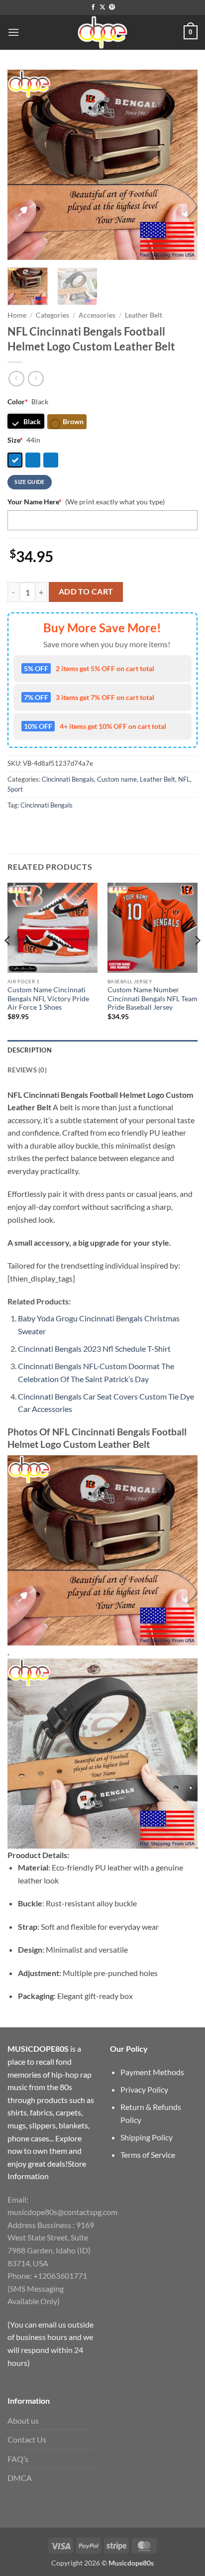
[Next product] (16, 379)
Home (17, 315)
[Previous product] (36, 379)
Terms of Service (148, 2155)
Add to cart (86, 591)
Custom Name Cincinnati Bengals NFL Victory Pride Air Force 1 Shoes (48, 998)
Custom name (117, 779)
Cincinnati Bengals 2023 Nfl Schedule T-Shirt (94, 1348)
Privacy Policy (144, 2089)
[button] (13, 32)
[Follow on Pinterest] (112, 7)
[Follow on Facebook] (93, 7)
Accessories (97, 315)
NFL (184, 779)
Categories (52, 315)
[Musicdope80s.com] (102, 32)
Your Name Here (35, 502)
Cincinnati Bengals (68, 779)
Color (18, 402)
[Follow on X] (102, 7)
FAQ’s (18, 2459)
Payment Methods (152, 2072)
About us (23, 2420)
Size (15, 440)
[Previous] (24, 165)
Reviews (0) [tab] (27, 1070)
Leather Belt (144, 315)
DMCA (20, 2478)
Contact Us (27, 2439)
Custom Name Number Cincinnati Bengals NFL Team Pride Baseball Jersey (153, 998)
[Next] (181, 165)
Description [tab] (30, 1050)
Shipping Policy (147, 2137)
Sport (15, 789)
